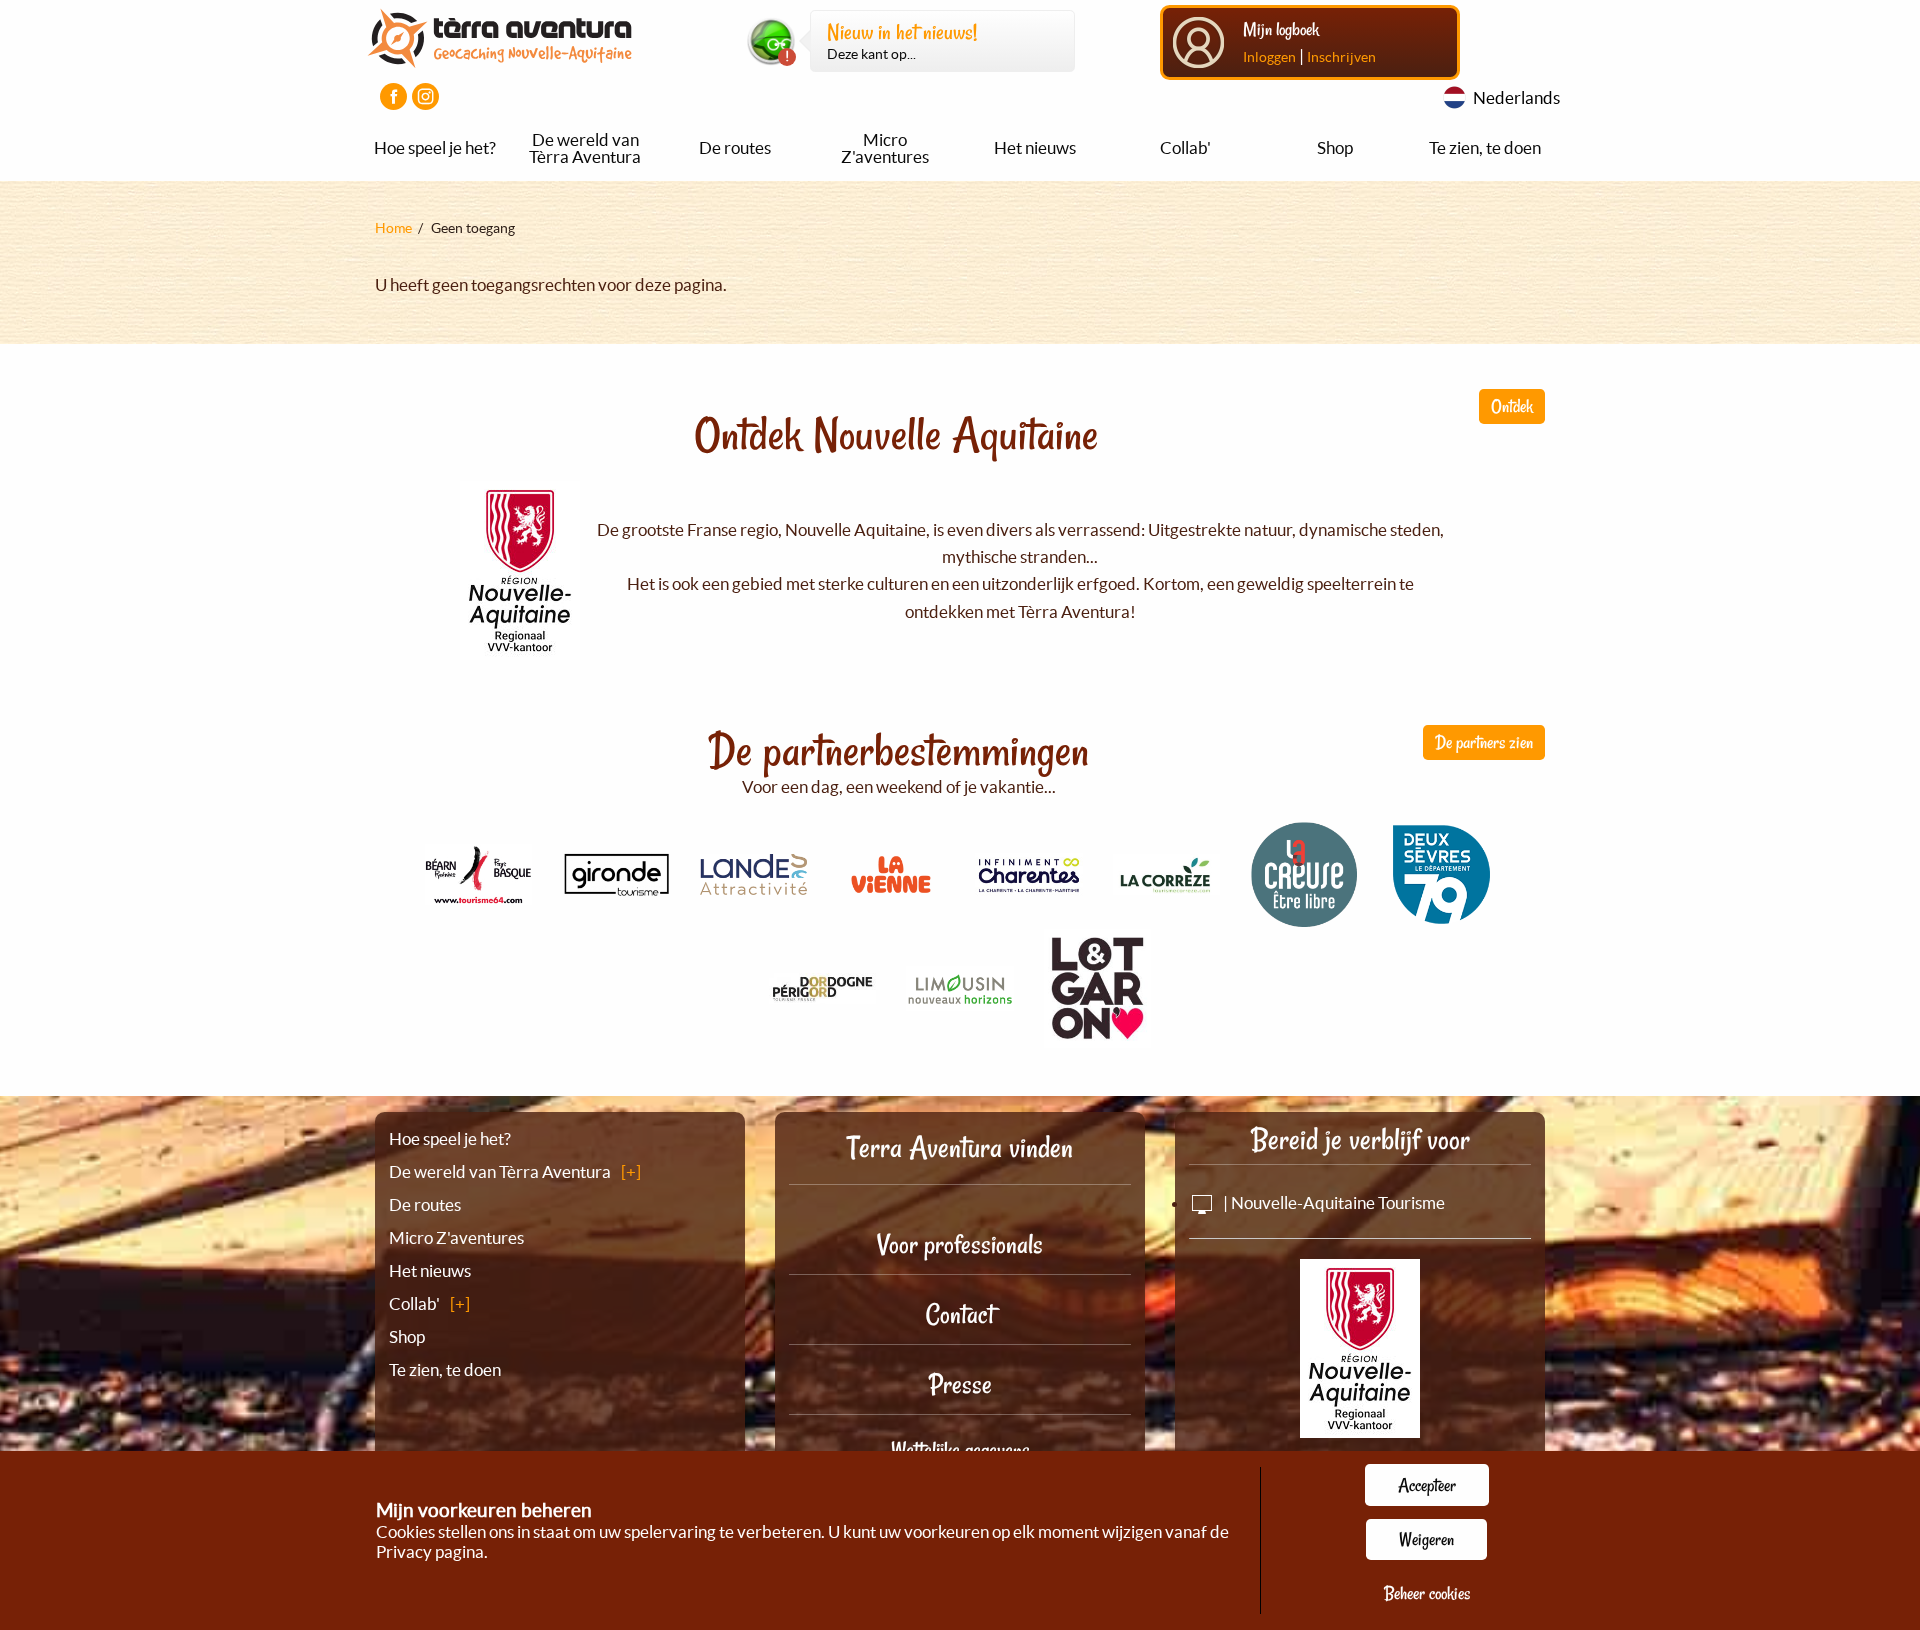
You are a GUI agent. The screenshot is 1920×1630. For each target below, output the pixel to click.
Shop (1335, 147)
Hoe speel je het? (435, 147)
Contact (960, 1314)
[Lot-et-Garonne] (1098, 1036)
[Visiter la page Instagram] (425, 96)
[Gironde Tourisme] (616, 885)
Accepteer (1427, 1485)
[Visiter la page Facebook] (393, 96)
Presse (960, 1384)
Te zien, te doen (1485, 147)
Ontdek (1512, 406)
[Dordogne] (823, 992)
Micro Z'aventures (885, 148)
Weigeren (1426, 1539)
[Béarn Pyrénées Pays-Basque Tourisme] (479, 893)
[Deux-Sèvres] (1442, 917)
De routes (735, 147)
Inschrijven (1341, 57)
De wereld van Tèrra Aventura (585, 148)
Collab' (1185, 147)
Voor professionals (960, 1244)
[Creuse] (1304, 916)
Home (393, 228)
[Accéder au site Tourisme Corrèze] (1167, 883)
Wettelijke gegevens (960, 1450)
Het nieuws (1035, 147)
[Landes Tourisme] (754, 883)
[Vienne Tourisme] (891, 895)
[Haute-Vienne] (960, 999)
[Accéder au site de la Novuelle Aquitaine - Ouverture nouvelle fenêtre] (1360, 1424)
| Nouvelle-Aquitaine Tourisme (1332, 1202)
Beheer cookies (1427, 1593)
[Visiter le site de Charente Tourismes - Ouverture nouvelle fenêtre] (1029, 884)
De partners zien (1484, 742)
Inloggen (1269, 57)
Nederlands (1516, 97)
